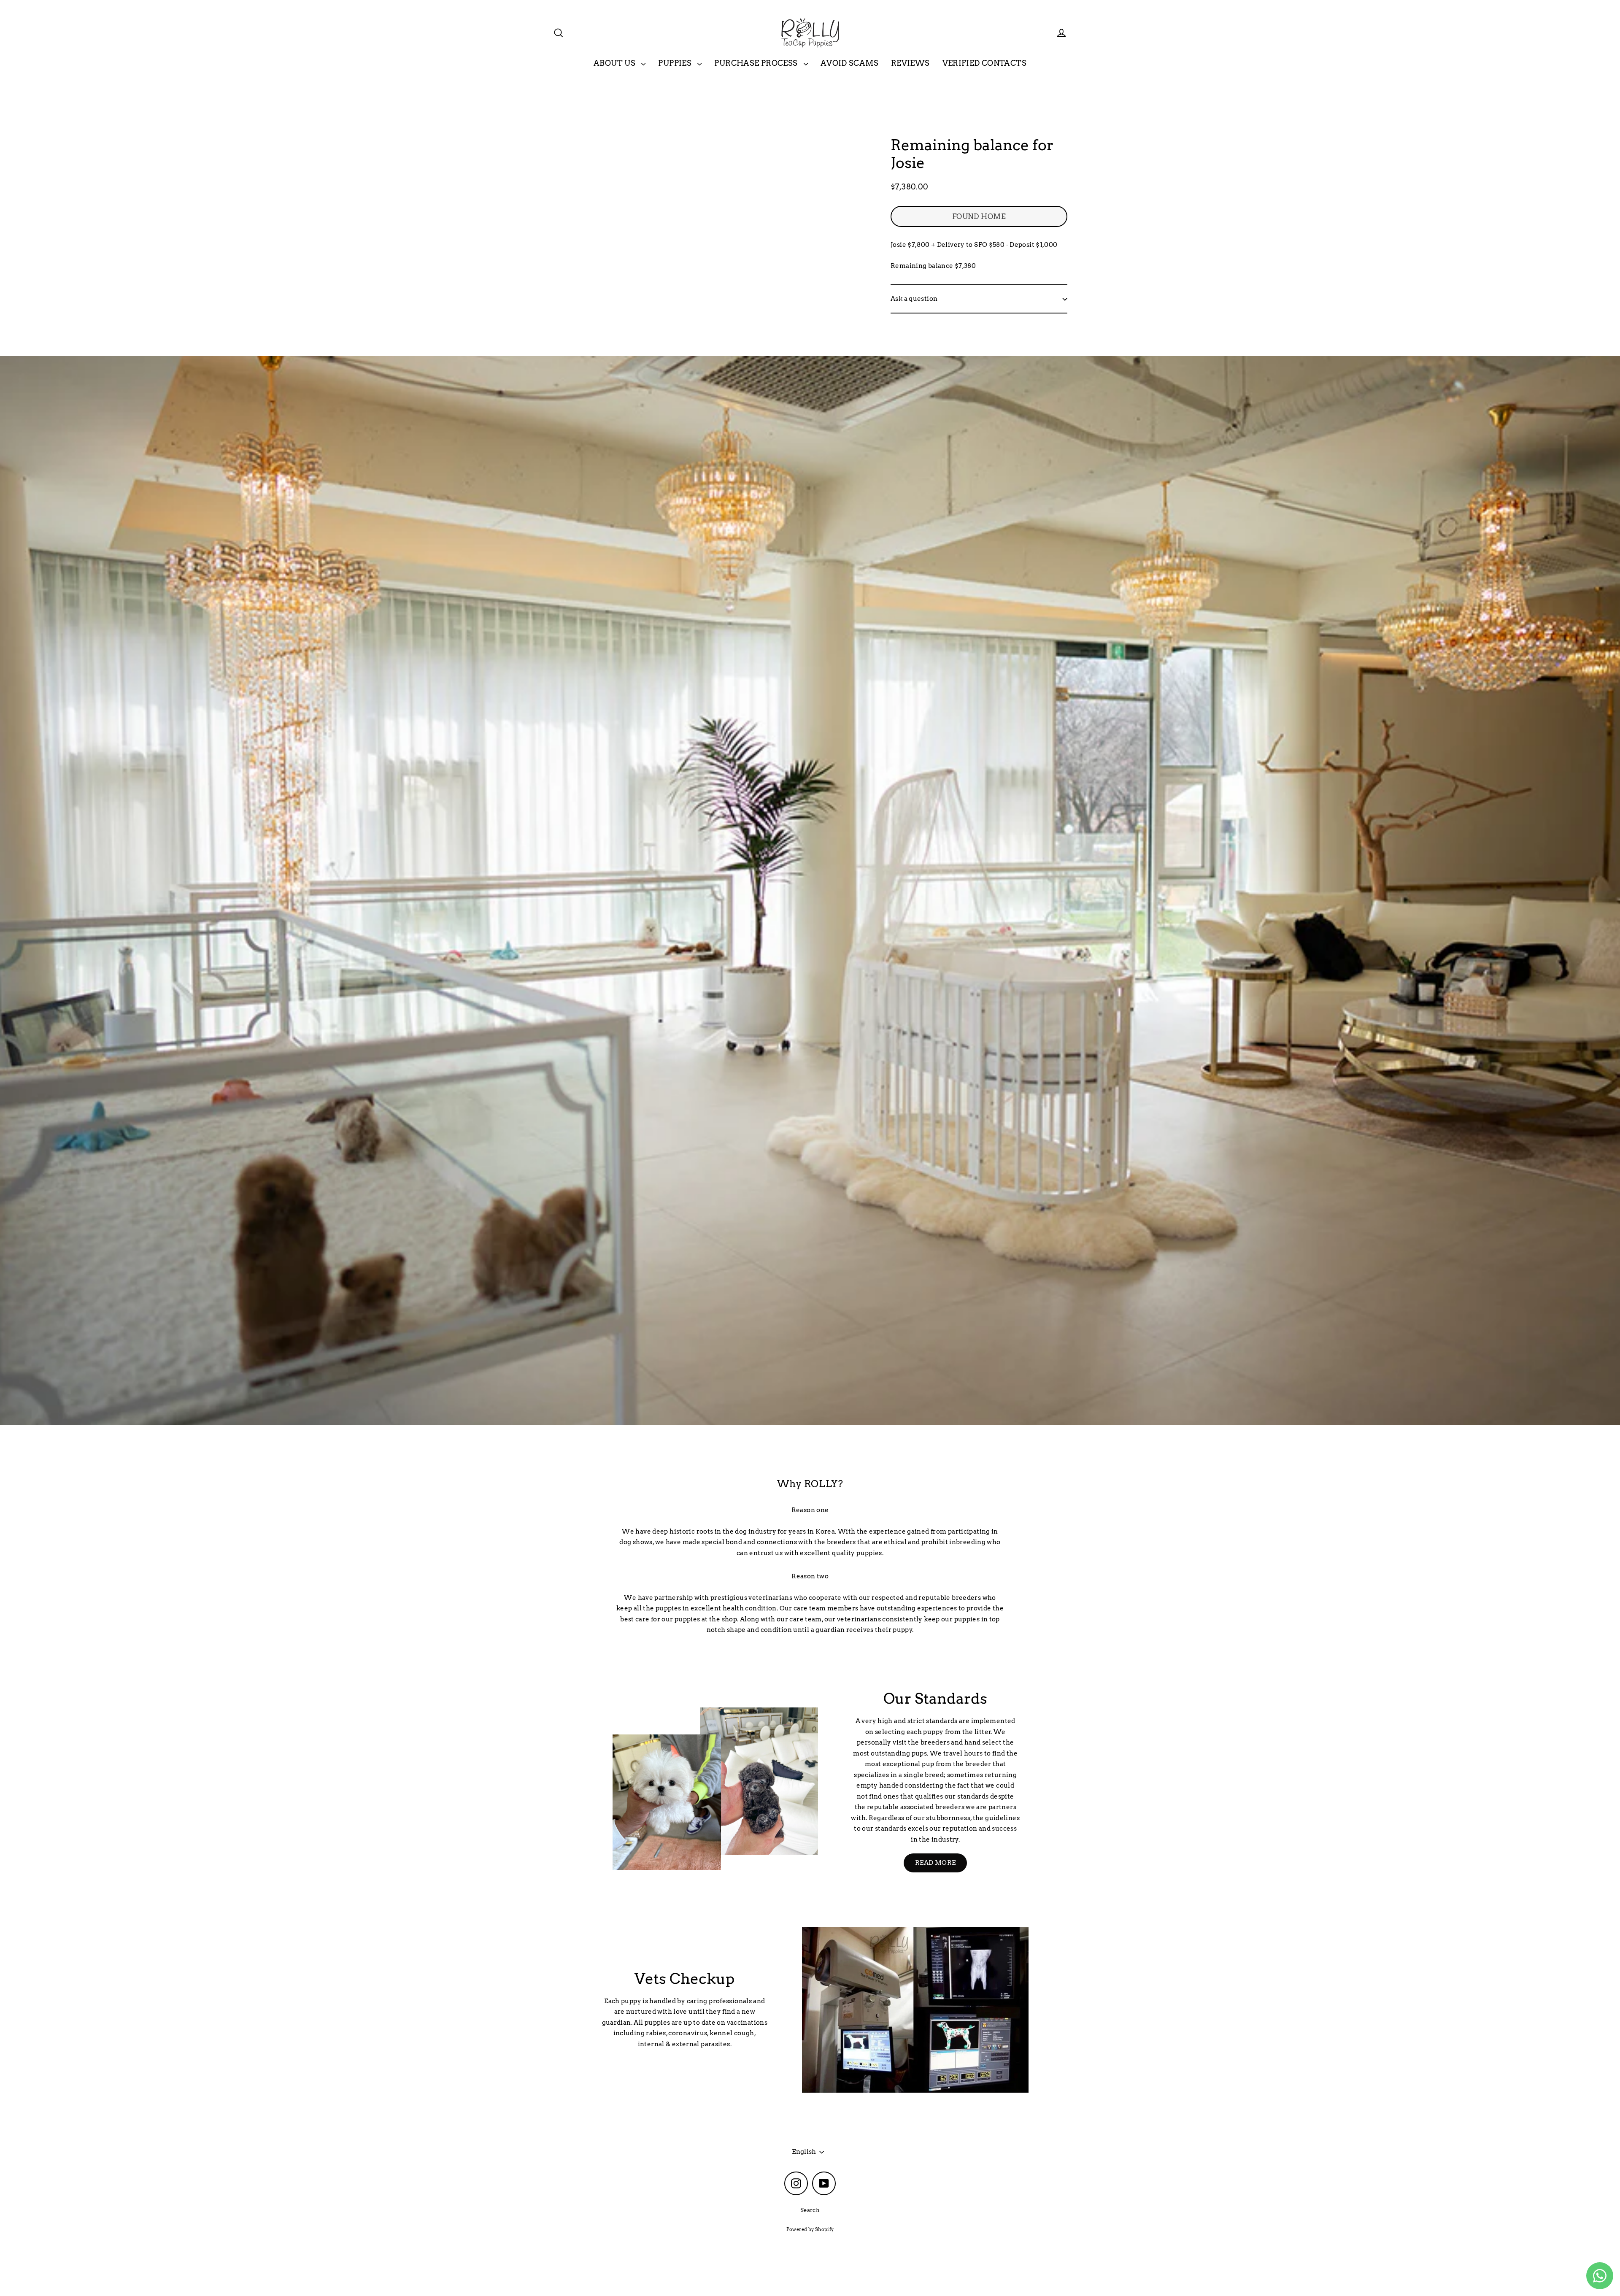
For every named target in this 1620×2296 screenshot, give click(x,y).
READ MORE (935, 1863)
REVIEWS (910, 63)
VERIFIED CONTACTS (984, 63)
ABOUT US (615, 63)
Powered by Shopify (810, 2229)
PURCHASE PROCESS (757, 63)
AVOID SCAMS (849, 63)
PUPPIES (676, 63)
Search (810, 2210)
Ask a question (914, 299)
